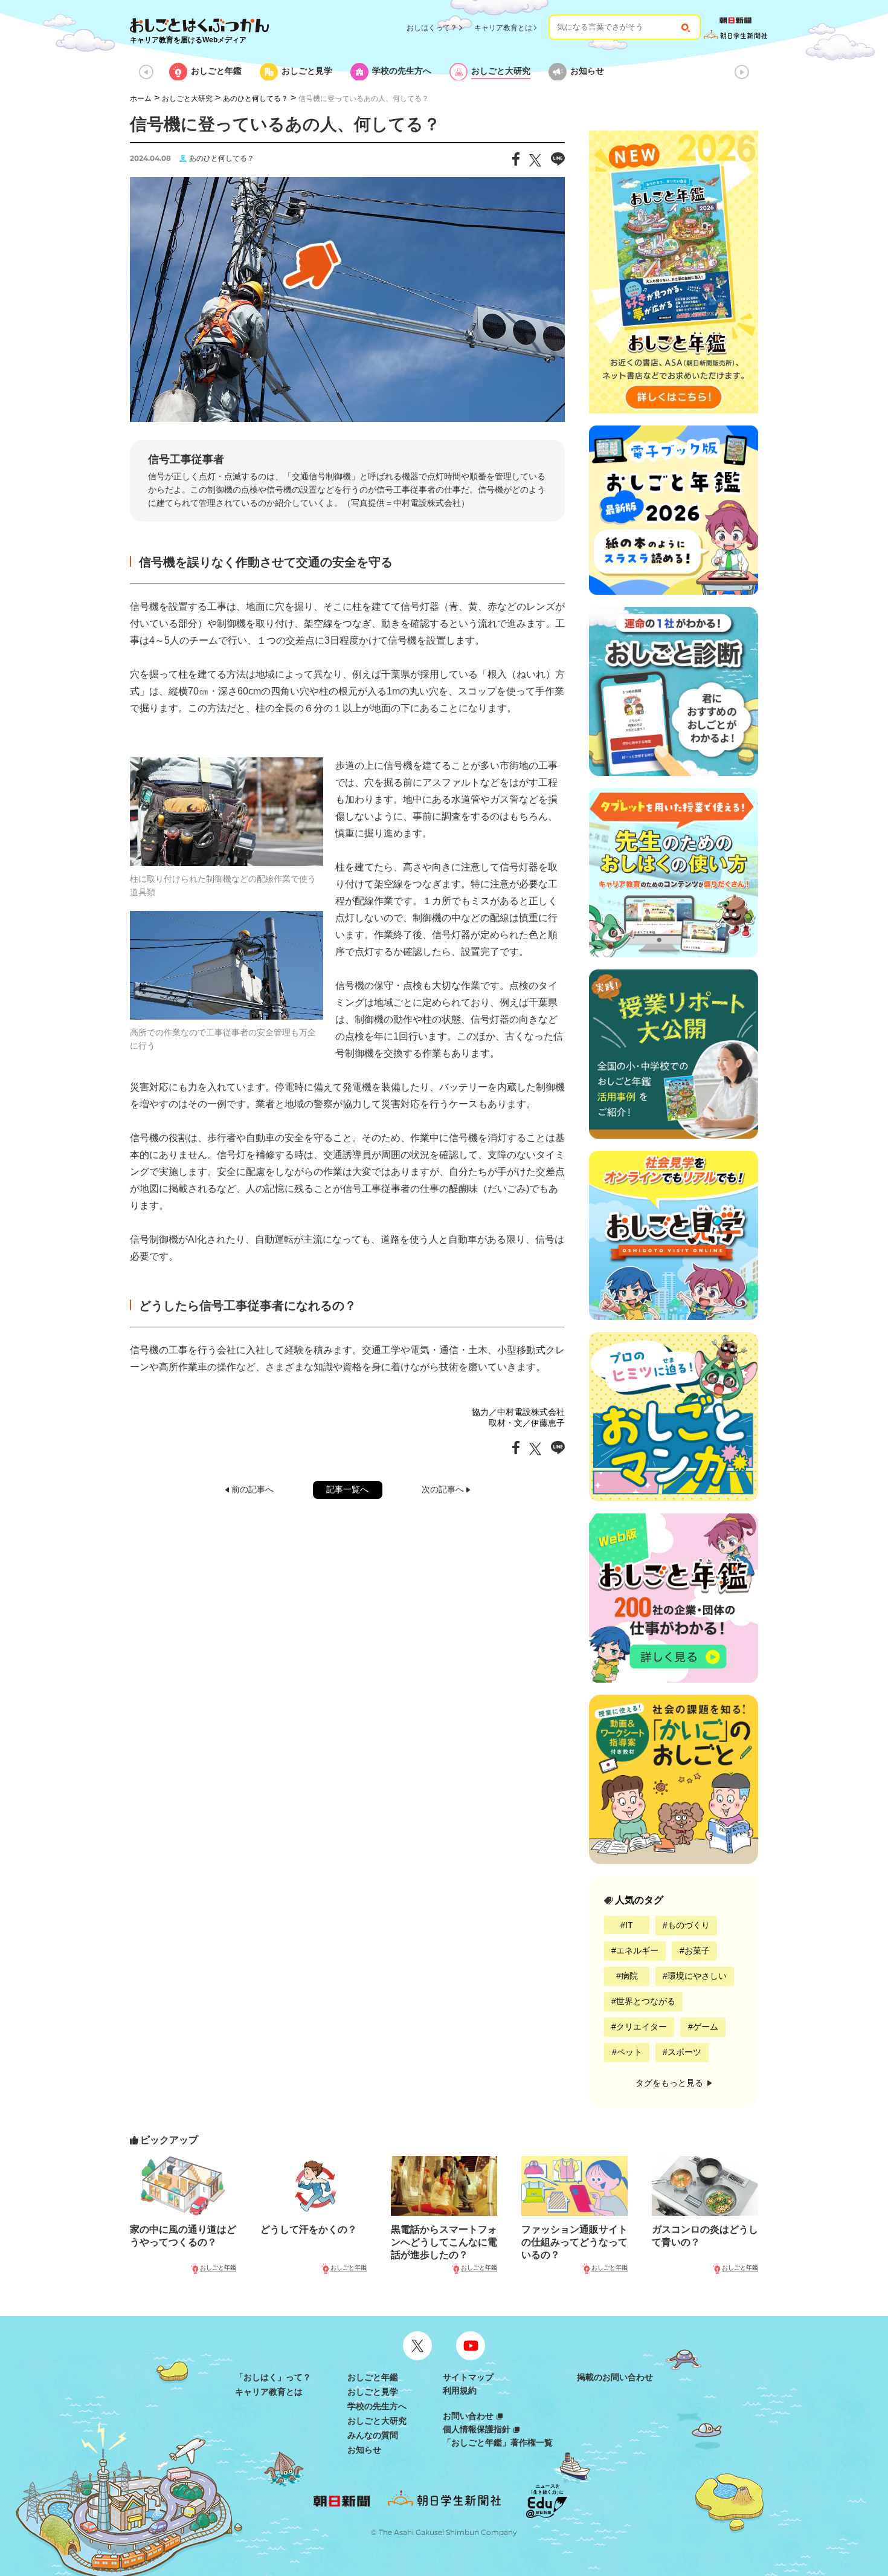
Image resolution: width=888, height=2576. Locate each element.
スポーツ (684, 2052)
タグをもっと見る (671, 2083)
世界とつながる (646, 2001)
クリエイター (642, 2027)
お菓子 (697, 1950)
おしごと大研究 (187, 99)
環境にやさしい (697, 1976)
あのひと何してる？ (256, 99)
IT (629, 1925)
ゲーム (706, 2027)
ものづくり (689, 1925)
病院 (629, 1976)
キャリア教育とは (503, 28)
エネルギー (637, 1950)
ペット (629, 2052)
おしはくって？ (432, 28)
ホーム (141, 99)
